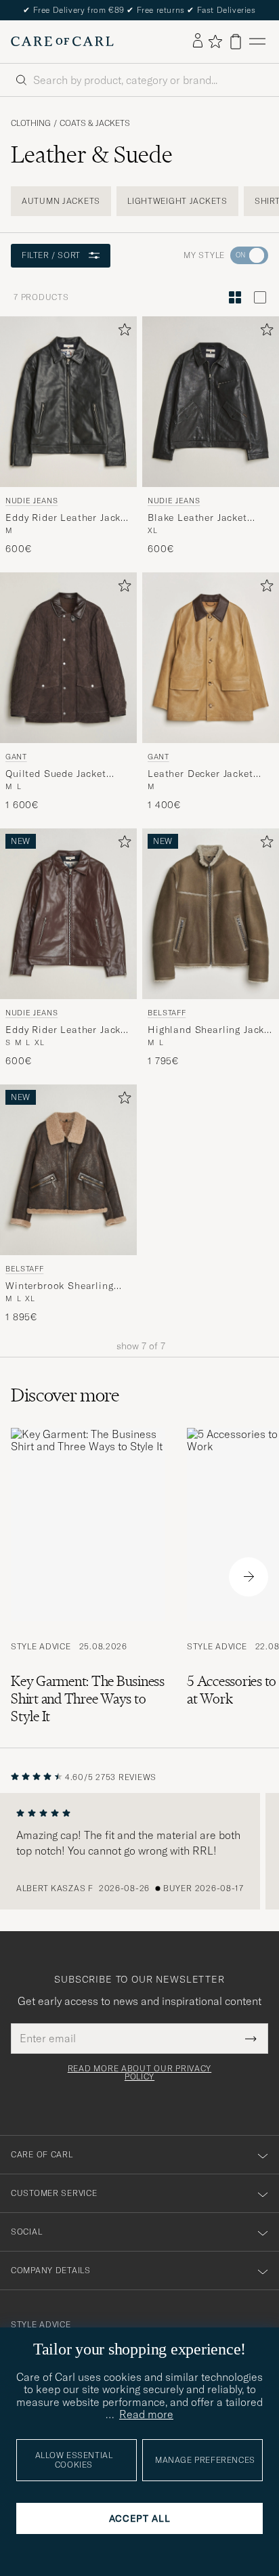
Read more (146, 2414)
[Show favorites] (215, 41)
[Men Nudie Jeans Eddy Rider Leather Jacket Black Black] (68, 402)
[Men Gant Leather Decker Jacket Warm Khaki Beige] (211, 658)
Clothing (31, 123)
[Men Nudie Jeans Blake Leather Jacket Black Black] (211, 402)
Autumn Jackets (61, 201)
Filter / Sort (51, 255)
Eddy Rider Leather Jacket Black (68, 518)
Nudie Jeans (31, 501)
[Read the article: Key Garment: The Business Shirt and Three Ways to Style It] (88, 1577)
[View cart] (236, 42)
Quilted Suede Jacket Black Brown (56, 774)
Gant (16, 757)
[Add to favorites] (122, 332)
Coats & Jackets (95, 123)
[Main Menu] (257, 42)
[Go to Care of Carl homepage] (62, 41)
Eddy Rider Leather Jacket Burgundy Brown (68, 1030)
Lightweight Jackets (177, 201)
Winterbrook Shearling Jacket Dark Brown (60, 1286)
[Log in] (198, 41)
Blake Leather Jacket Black (197, 518)
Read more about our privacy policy (139, 2073)
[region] (139, 1851)
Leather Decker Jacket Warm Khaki (200, 774)
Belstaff (167, 1013)
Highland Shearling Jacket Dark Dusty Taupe (211, 1030)
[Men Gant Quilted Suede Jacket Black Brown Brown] (68, 658)
